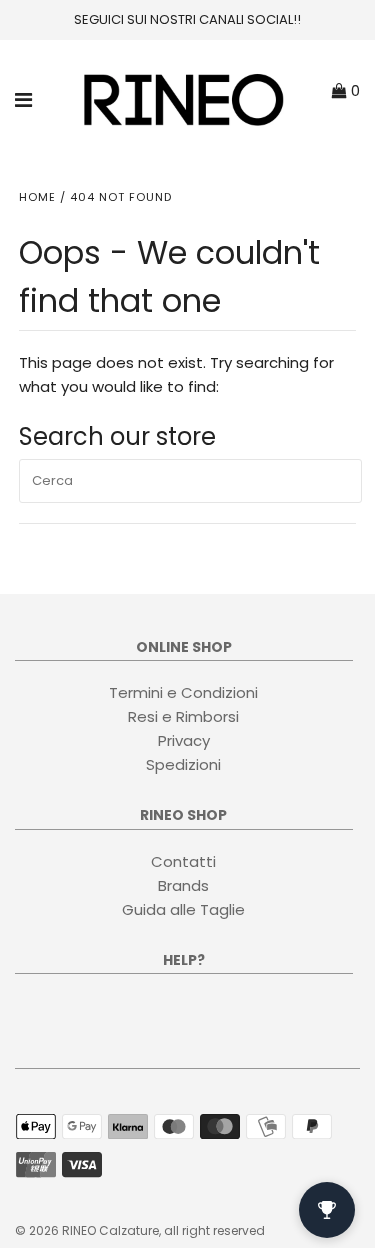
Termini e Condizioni (183, 692)
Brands (183, 885)
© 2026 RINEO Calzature (87, 1230)
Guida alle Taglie (183, 909)
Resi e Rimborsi (183, 716)
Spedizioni (183, 764)
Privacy (184, 740)
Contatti (183, 861)
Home (37, 197)
